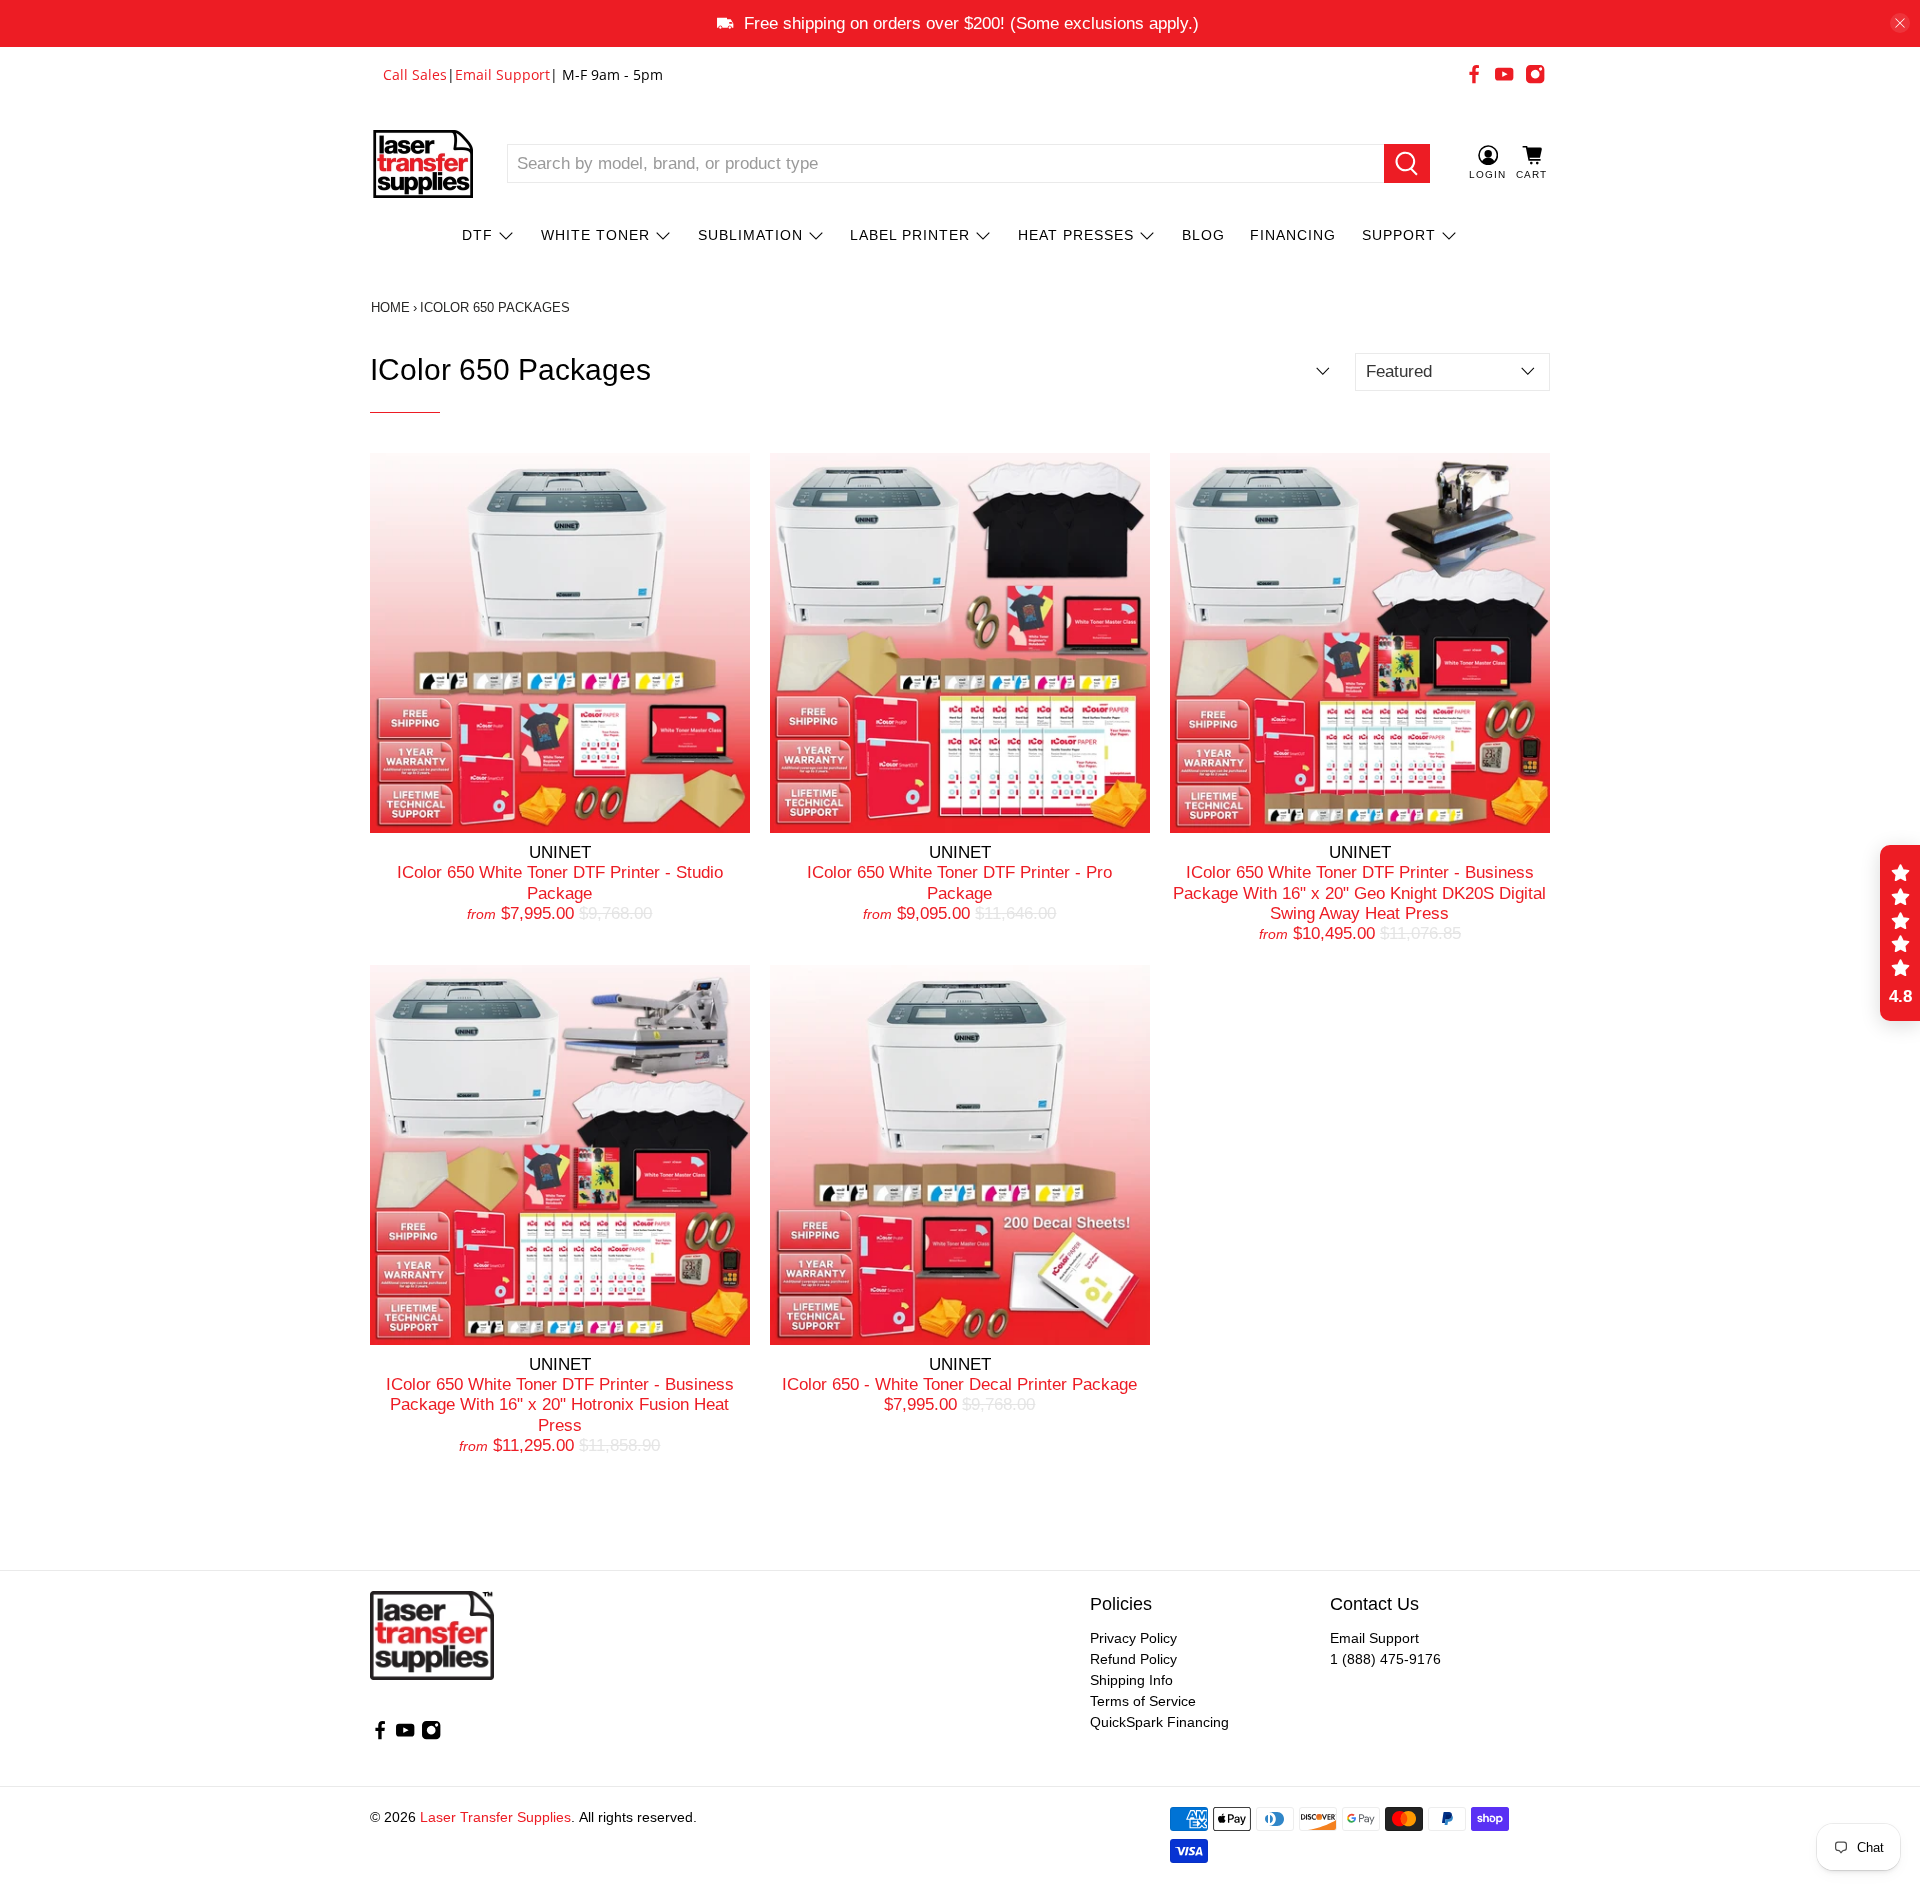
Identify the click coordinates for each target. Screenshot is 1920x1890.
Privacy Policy (1133, 1638)
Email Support (502, 74)
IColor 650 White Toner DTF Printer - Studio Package (560, 882)
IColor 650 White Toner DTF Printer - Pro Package (959, 882)
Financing (1293, 235)
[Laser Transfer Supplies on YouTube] (1504, 74)
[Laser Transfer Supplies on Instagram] (1535, 74)
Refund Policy (1133, 1659)
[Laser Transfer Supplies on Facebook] (1474, 74)
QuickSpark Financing (1159, 1722)
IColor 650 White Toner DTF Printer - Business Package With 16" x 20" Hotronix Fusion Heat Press (560, 1405)
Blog (1203, 235)
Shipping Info (1131, 1680)
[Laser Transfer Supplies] (423, 164)
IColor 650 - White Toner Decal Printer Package (959, 1384)
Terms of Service (1143, 1701)
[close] (1900, 23)
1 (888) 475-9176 (1385, 1659)
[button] (1900, 933)
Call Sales (415, 74)
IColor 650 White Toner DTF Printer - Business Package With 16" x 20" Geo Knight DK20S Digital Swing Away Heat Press (1359, 893)
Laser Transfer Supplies (495, 1817)
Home (390, 307)
